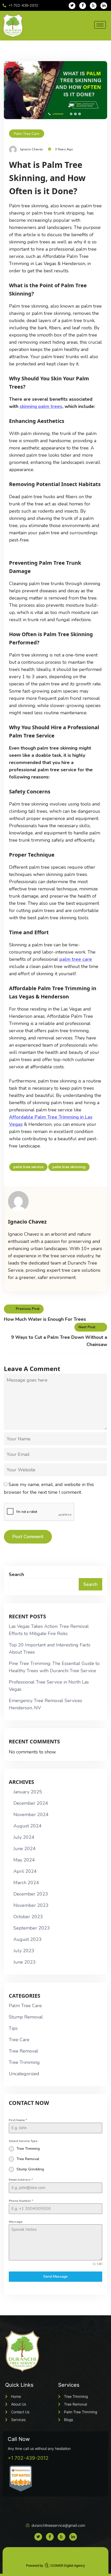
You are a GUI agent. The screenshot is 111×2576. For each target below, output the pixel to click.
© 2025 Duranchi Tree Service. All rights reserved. (56, 2555)
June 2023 (25, 1962)
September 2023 (32, 1928)
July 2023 (24, 1951)
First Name (18, 2120)
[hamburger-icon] (100, 25)
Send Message (55, 2276)
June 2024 (25, 1849)
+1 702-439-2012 (28, 2458)
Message (16, 2222)
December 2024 (31, 1803)
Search (16, 1574)
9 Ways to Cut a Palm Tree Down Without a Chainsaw (59, 1341)
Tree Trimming (24, 2062)
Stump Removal (26, 2017)
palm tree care (76, 959)
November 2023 (31, 1905)
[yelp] (93, 6)
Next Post (87, 1327)
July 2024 (24, 1837)
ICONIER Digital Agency (67, 2566)
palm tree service (28, 1167)
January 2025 (28, 1792)
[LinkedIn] (104, 6)
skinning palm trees (41, 406)
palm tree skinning (69, 1167)
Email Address (21, 2180)
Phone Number (21, 2201)
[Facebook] (83, 6)
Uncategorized (24, 2074)
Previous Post (28, 1309)
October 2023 (28, 1917)
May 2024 (24, 1860)
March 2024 (26, 1883)
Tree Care (19, 2040)
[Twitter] (72, 6)
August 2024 (27, 1826)
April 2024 (25, 1871)
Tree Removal (23, 2051)
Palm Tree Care (27, 134)
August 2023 (27, 1939)
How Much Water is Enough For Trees (45, 1319)
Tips (13, 2028)
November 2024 (31, 1815)
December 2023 (31, 1894)
